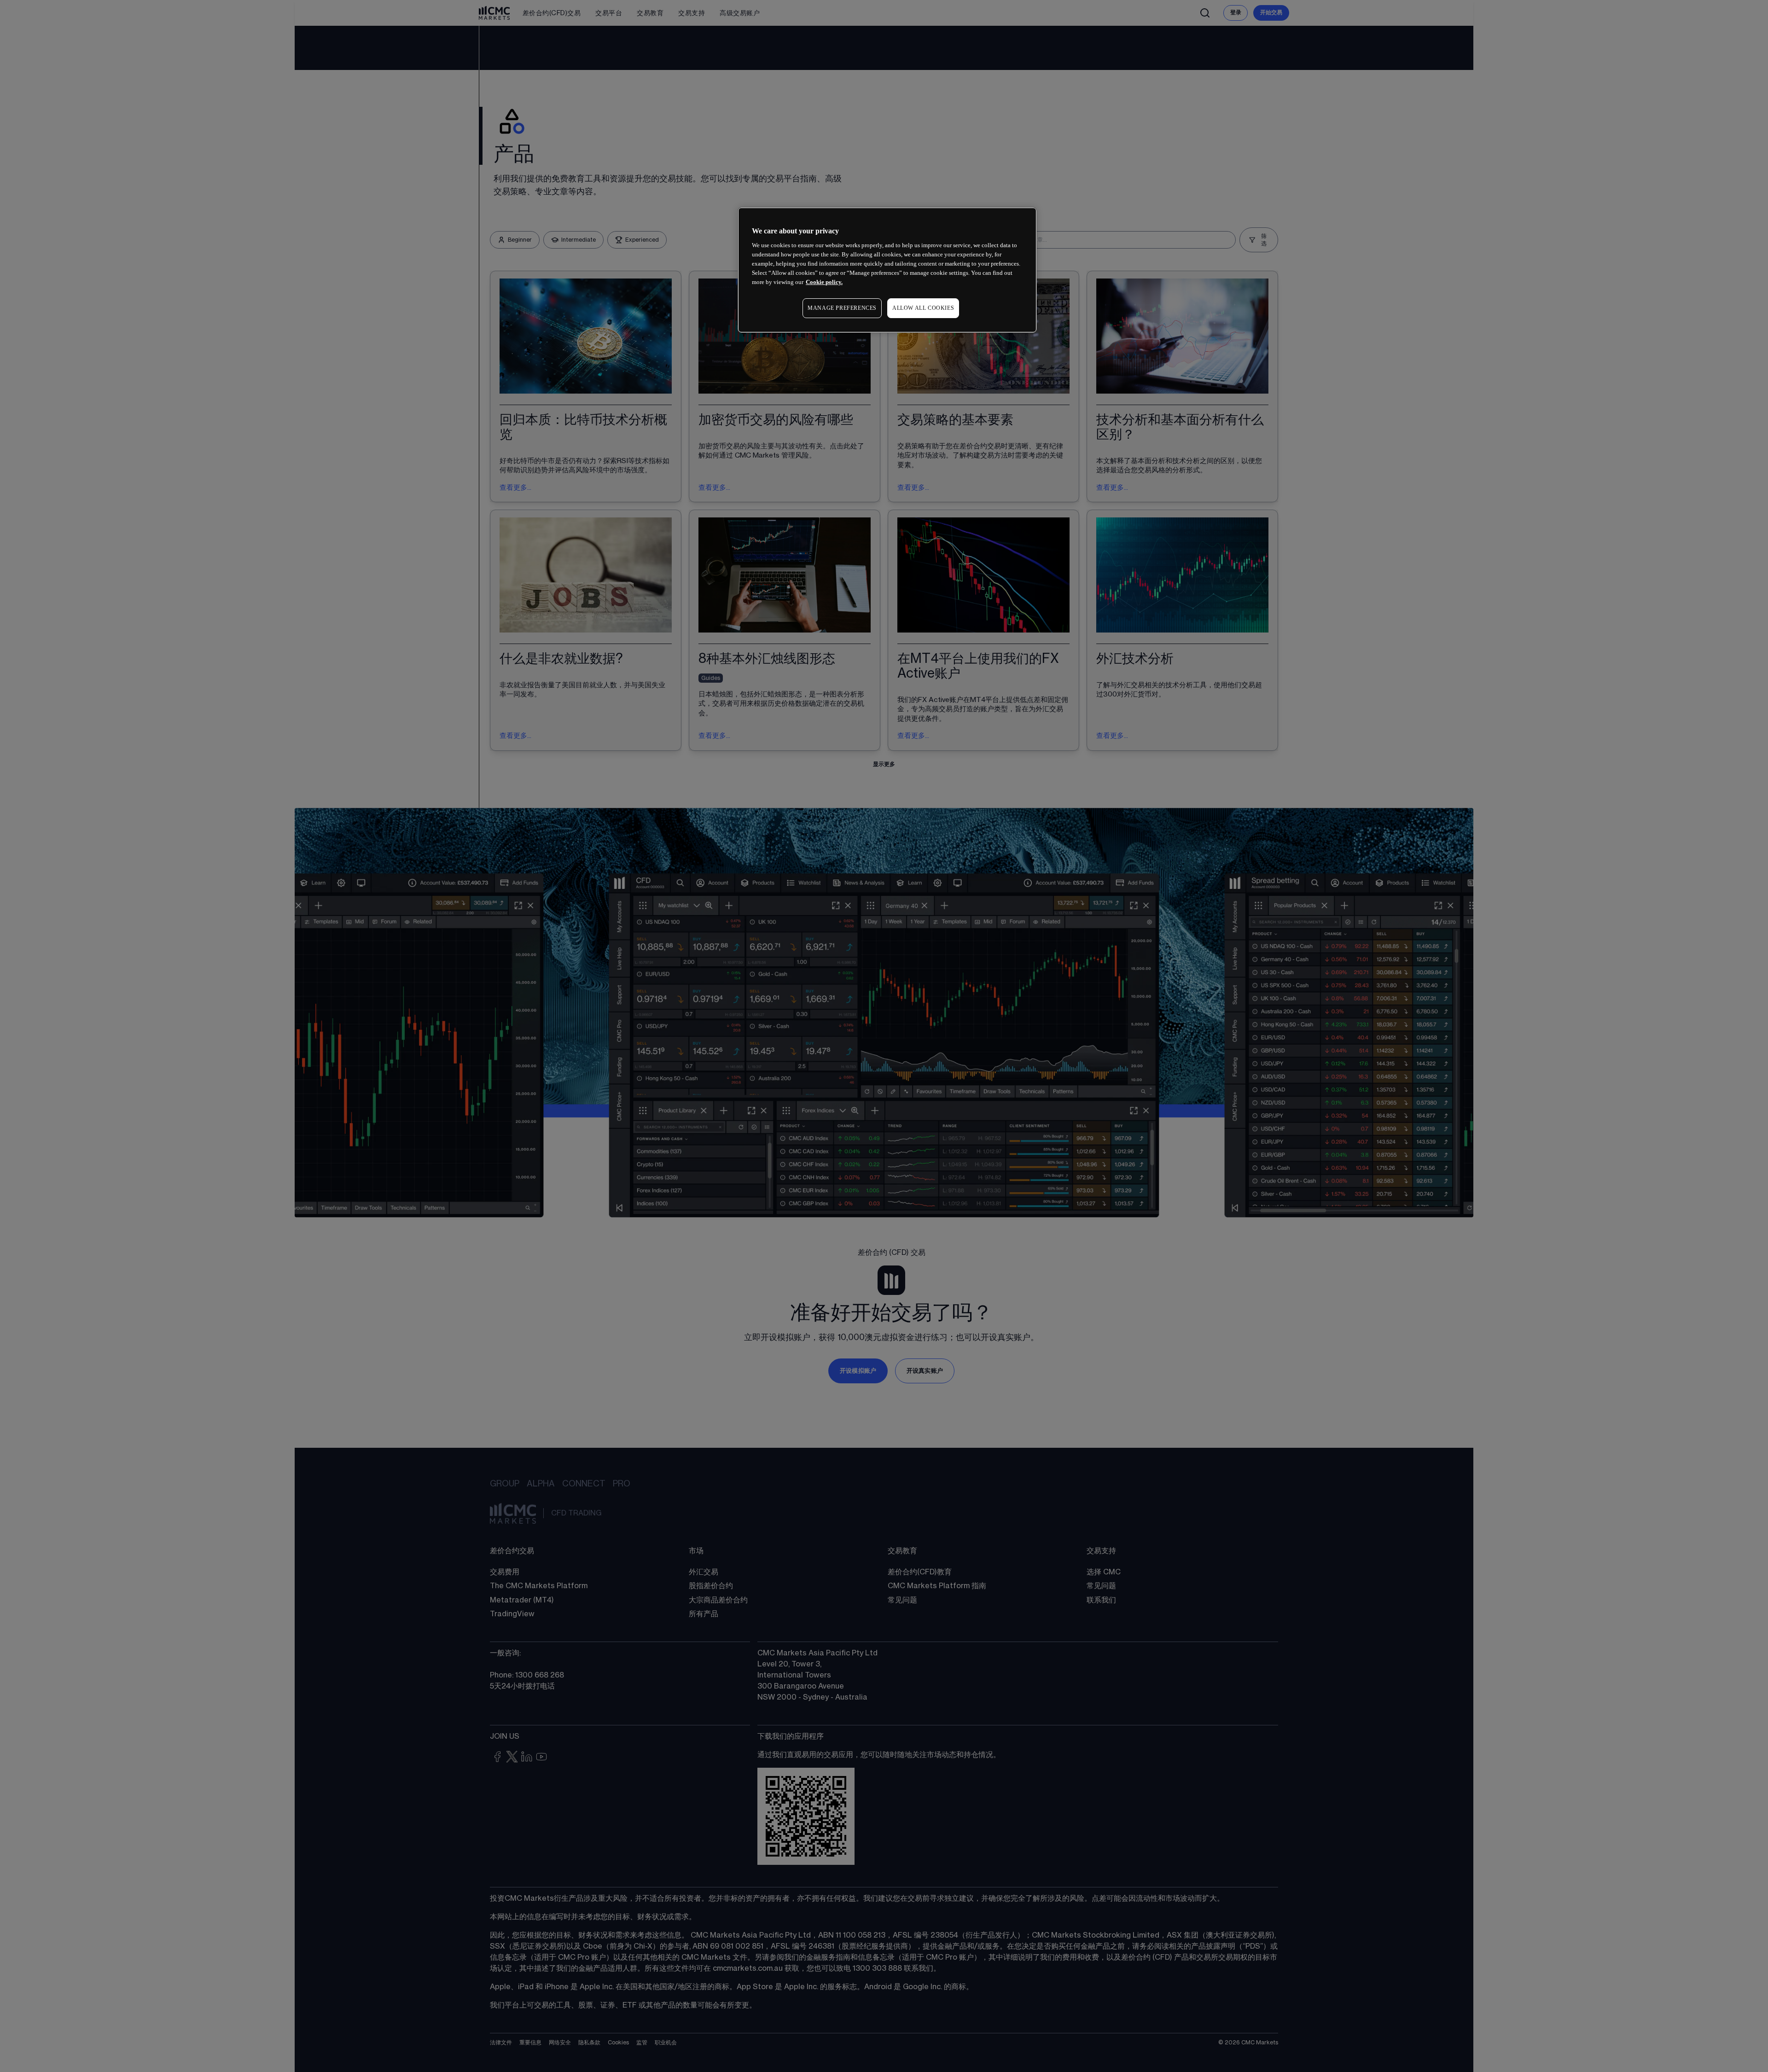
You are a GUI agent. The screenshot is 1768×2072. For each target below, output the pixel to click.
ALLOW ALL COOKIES (923, 308)
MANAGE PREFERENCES (842, 308)
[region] (887, 270)
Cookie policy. (824, 282)
